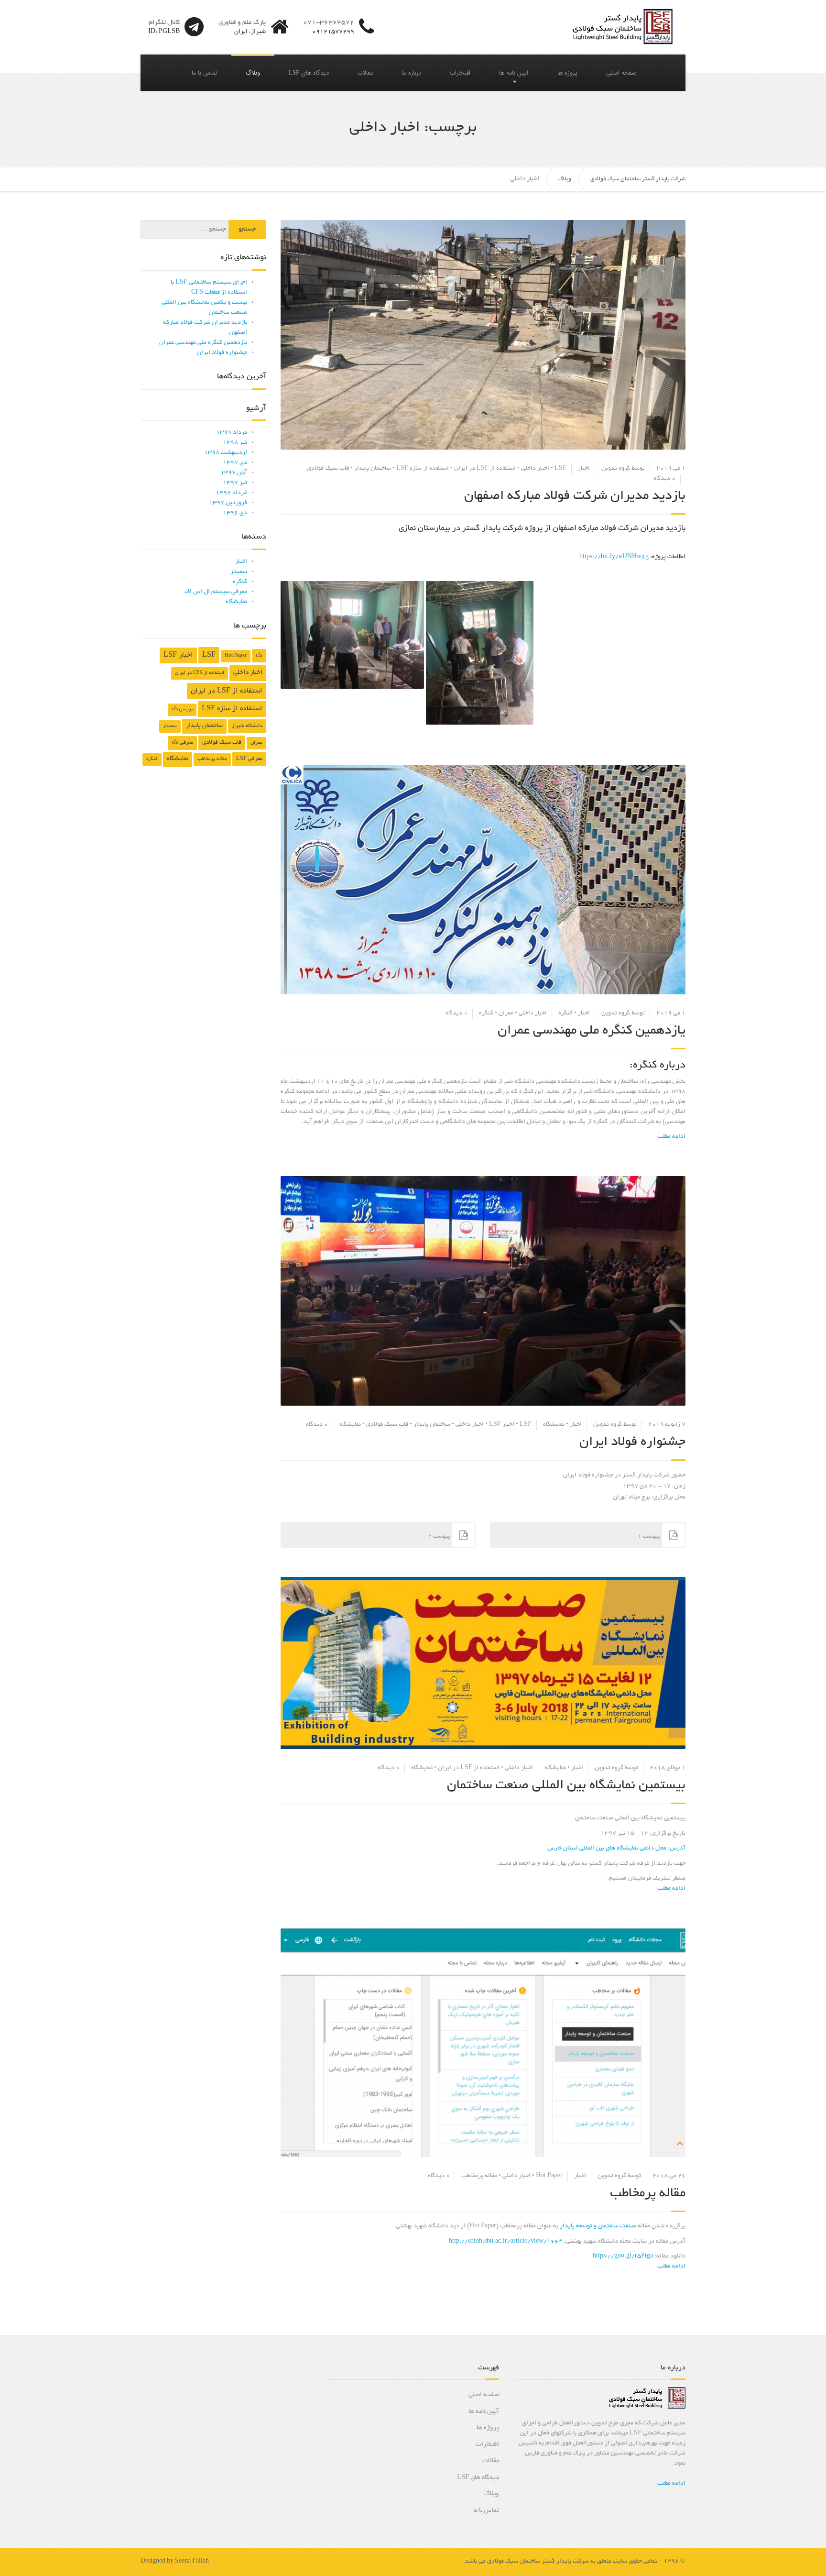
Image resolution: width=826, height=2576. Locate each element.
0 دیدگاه (664, 479)
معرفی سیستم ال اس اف (216, 592)
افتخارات (460, 73)
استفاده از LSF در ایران (485, 469)
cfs (259, 656)
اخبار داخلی (535, 469)
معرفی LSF (249, 759)
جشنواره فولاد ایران (632, 1442)
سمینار (239, 572)
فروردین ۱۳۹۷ (228, 503)
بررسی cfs (182, 710)
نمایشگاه (554, 1425)
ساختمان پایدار (373, 469)
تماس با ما (204, 73)
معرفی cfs (182, 743)
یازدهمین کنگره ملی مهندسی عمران (592, 1031)
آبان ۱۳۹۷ (234, 473)
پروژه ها (567, 73)
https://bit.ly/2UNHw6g (614, 557)
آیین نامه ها (514, 73)
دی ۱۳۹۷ (235, 463)
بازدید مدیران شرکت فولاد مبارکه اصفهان (575, 496)
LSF (560, 469)
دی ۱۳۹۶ (235, 513)
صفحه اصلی (621, 73)
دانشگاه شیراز (247, 726)
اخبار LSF (502, 1425)
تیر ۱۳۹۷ (235, 483)
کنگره (565, 1013)
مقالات (365, 73)
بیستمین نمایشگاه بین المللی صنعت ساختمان (566, 1786)
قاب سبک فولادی (328, 469)
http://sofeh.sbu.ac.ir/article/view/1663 (505, 2242)
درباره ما (412, 73)
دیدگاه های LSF (309, 73)
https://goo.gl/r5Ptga (623, 2257)
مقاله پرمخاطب (479, 2176)
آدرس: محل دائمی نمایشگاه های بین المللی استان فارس (616, 1849)
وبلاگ (253, 73)
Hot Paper (549, 2176)
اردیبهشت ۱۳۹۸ (226, 453)
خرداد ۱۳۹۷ (231, 493)
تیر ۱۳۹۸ (235, 443)
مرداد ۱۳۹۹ (232, 433)
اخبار (584, 469)
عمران (506, 1013)
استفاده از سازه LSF (423, 469)
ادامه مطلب (671, 2484)
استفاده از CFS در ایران (200, 673)
